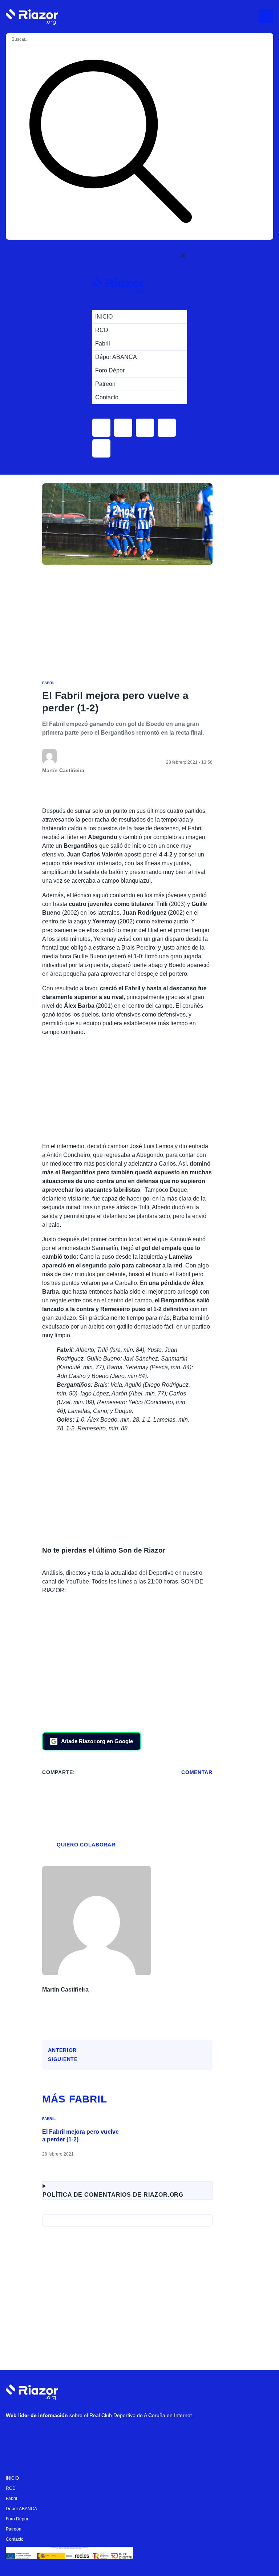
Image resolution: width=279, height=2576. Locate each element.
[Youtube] (15, 2434)
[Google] (124, 2434)
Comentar (197, 1772)
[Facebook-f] (102, 2434)
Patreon (14, 2529)
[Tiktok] (80, 2434)
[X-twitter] (58, 2434)
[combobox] (40, 39)
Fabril (49, 683)
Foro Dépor (17, 2519)
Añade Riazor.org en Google (97, 1741)
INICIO (12, 2478)
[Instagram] (37, 2434)
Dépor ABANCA (21, 2509)
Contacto (15, 2539)
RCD (11, 2488)
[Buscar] (110, 143)
